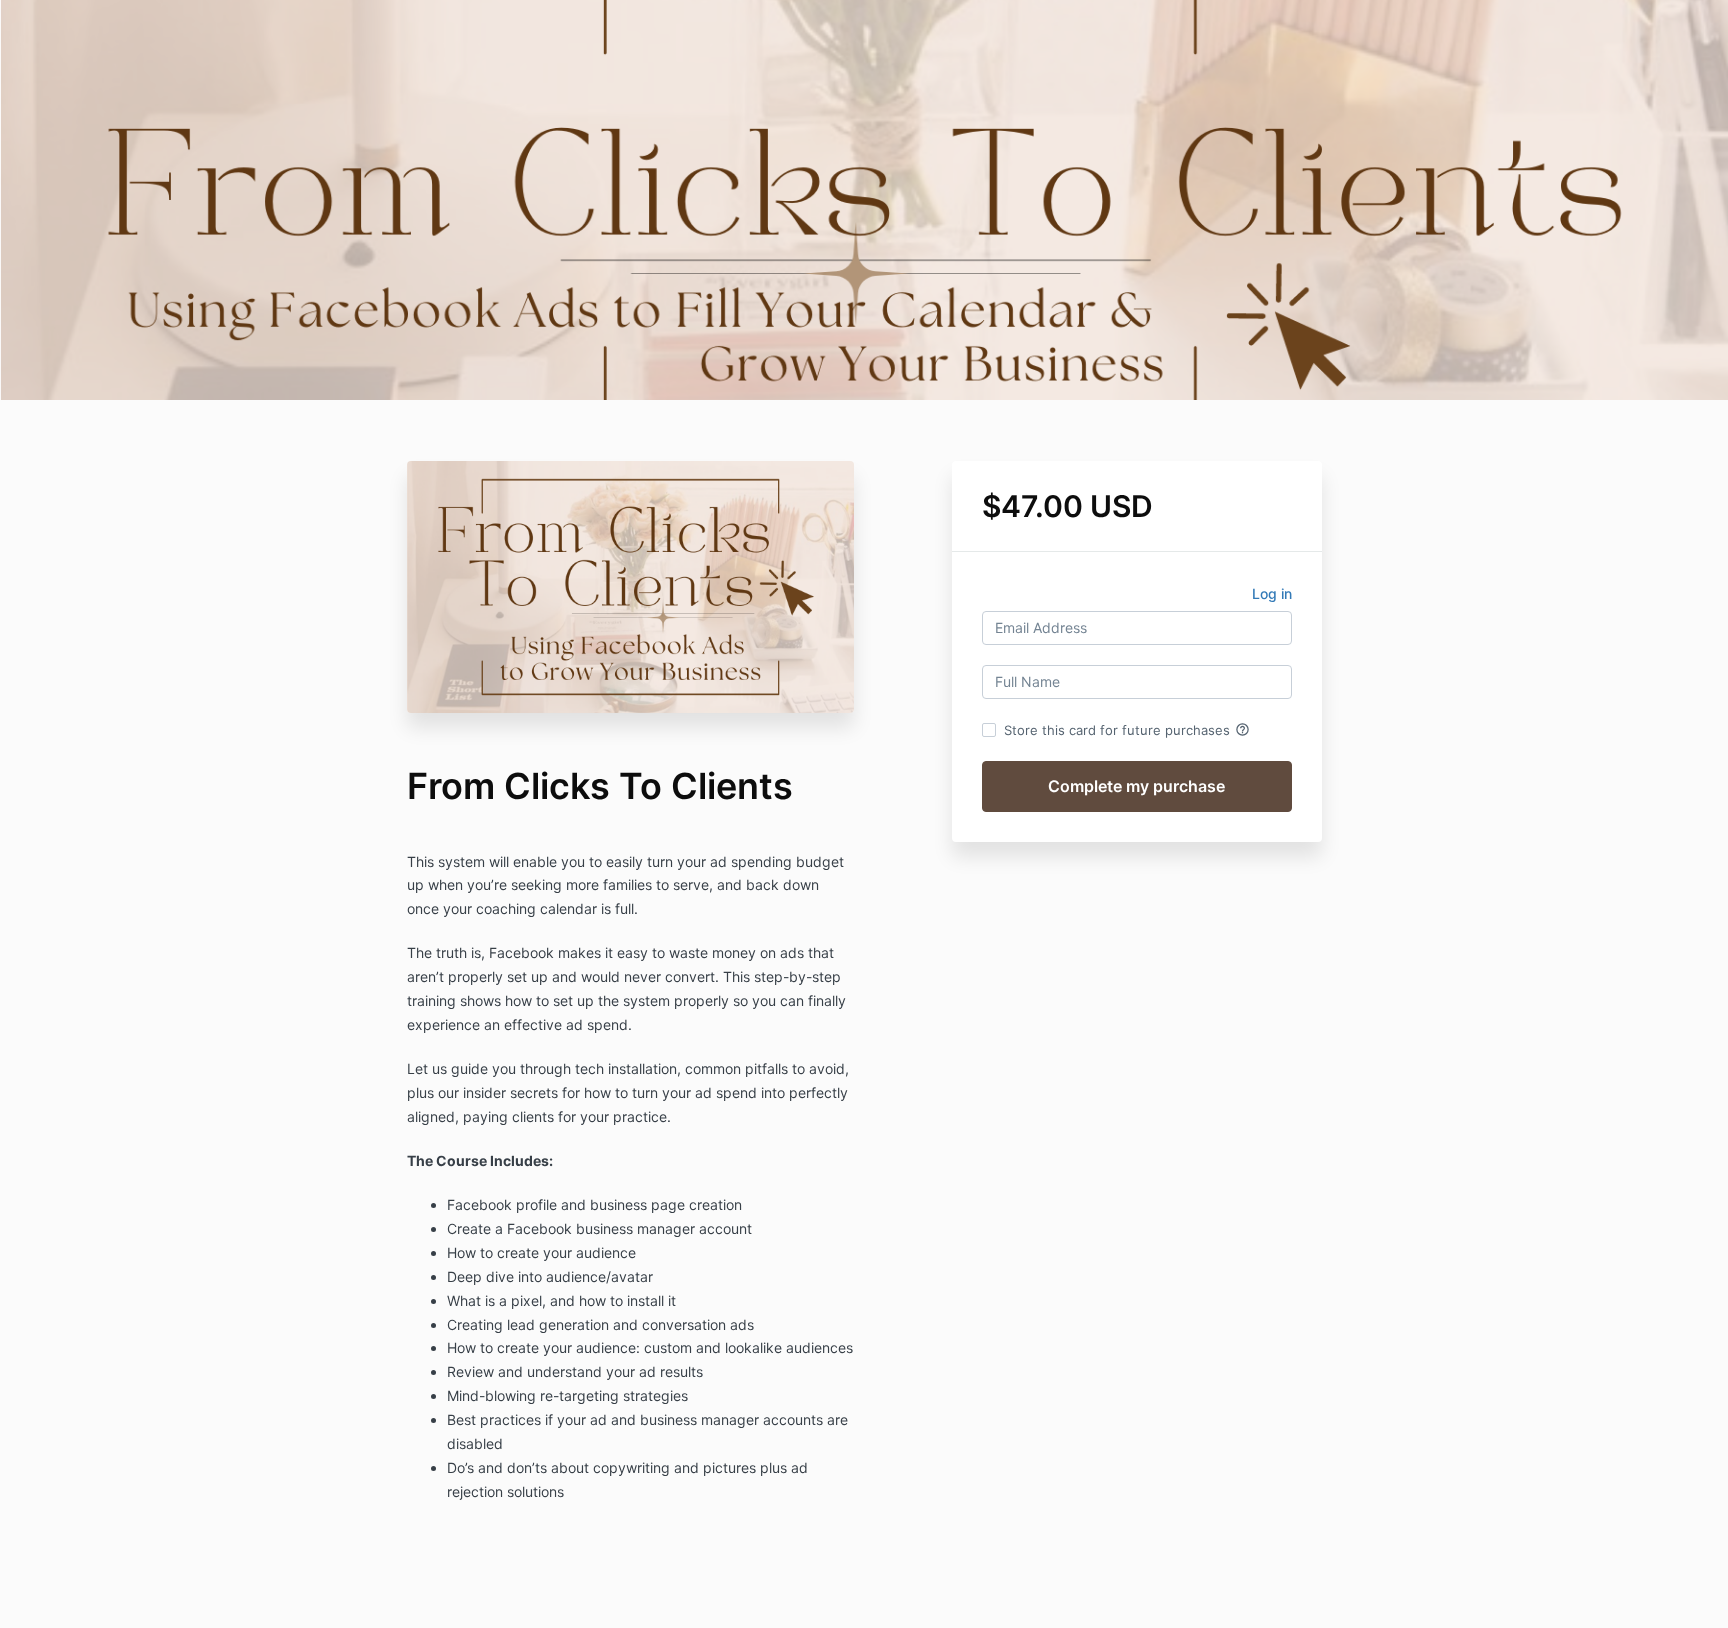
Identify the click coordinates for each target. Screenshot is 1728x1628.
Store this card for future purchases (1127, 730)
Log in (1272, 593)
